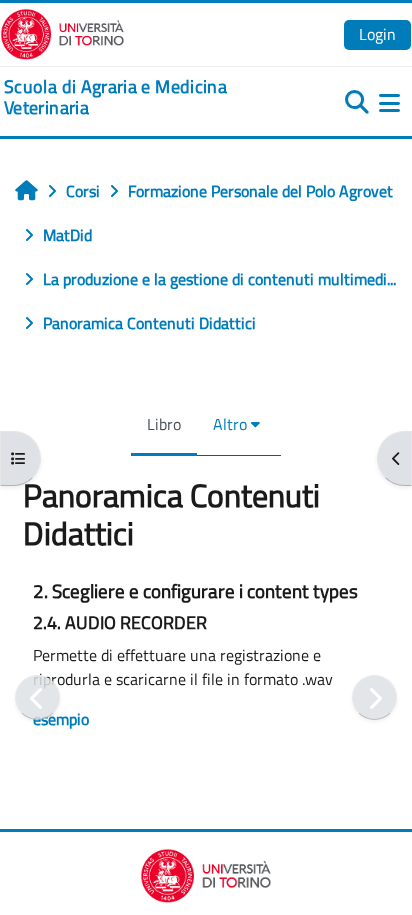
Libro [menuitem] (164, 424)
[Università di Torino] (62, 32)
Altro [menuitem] (230, 424)
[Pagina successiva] (374, 697)
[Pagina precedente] (37, 697)
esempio (61, 719)
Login (377, 34)
